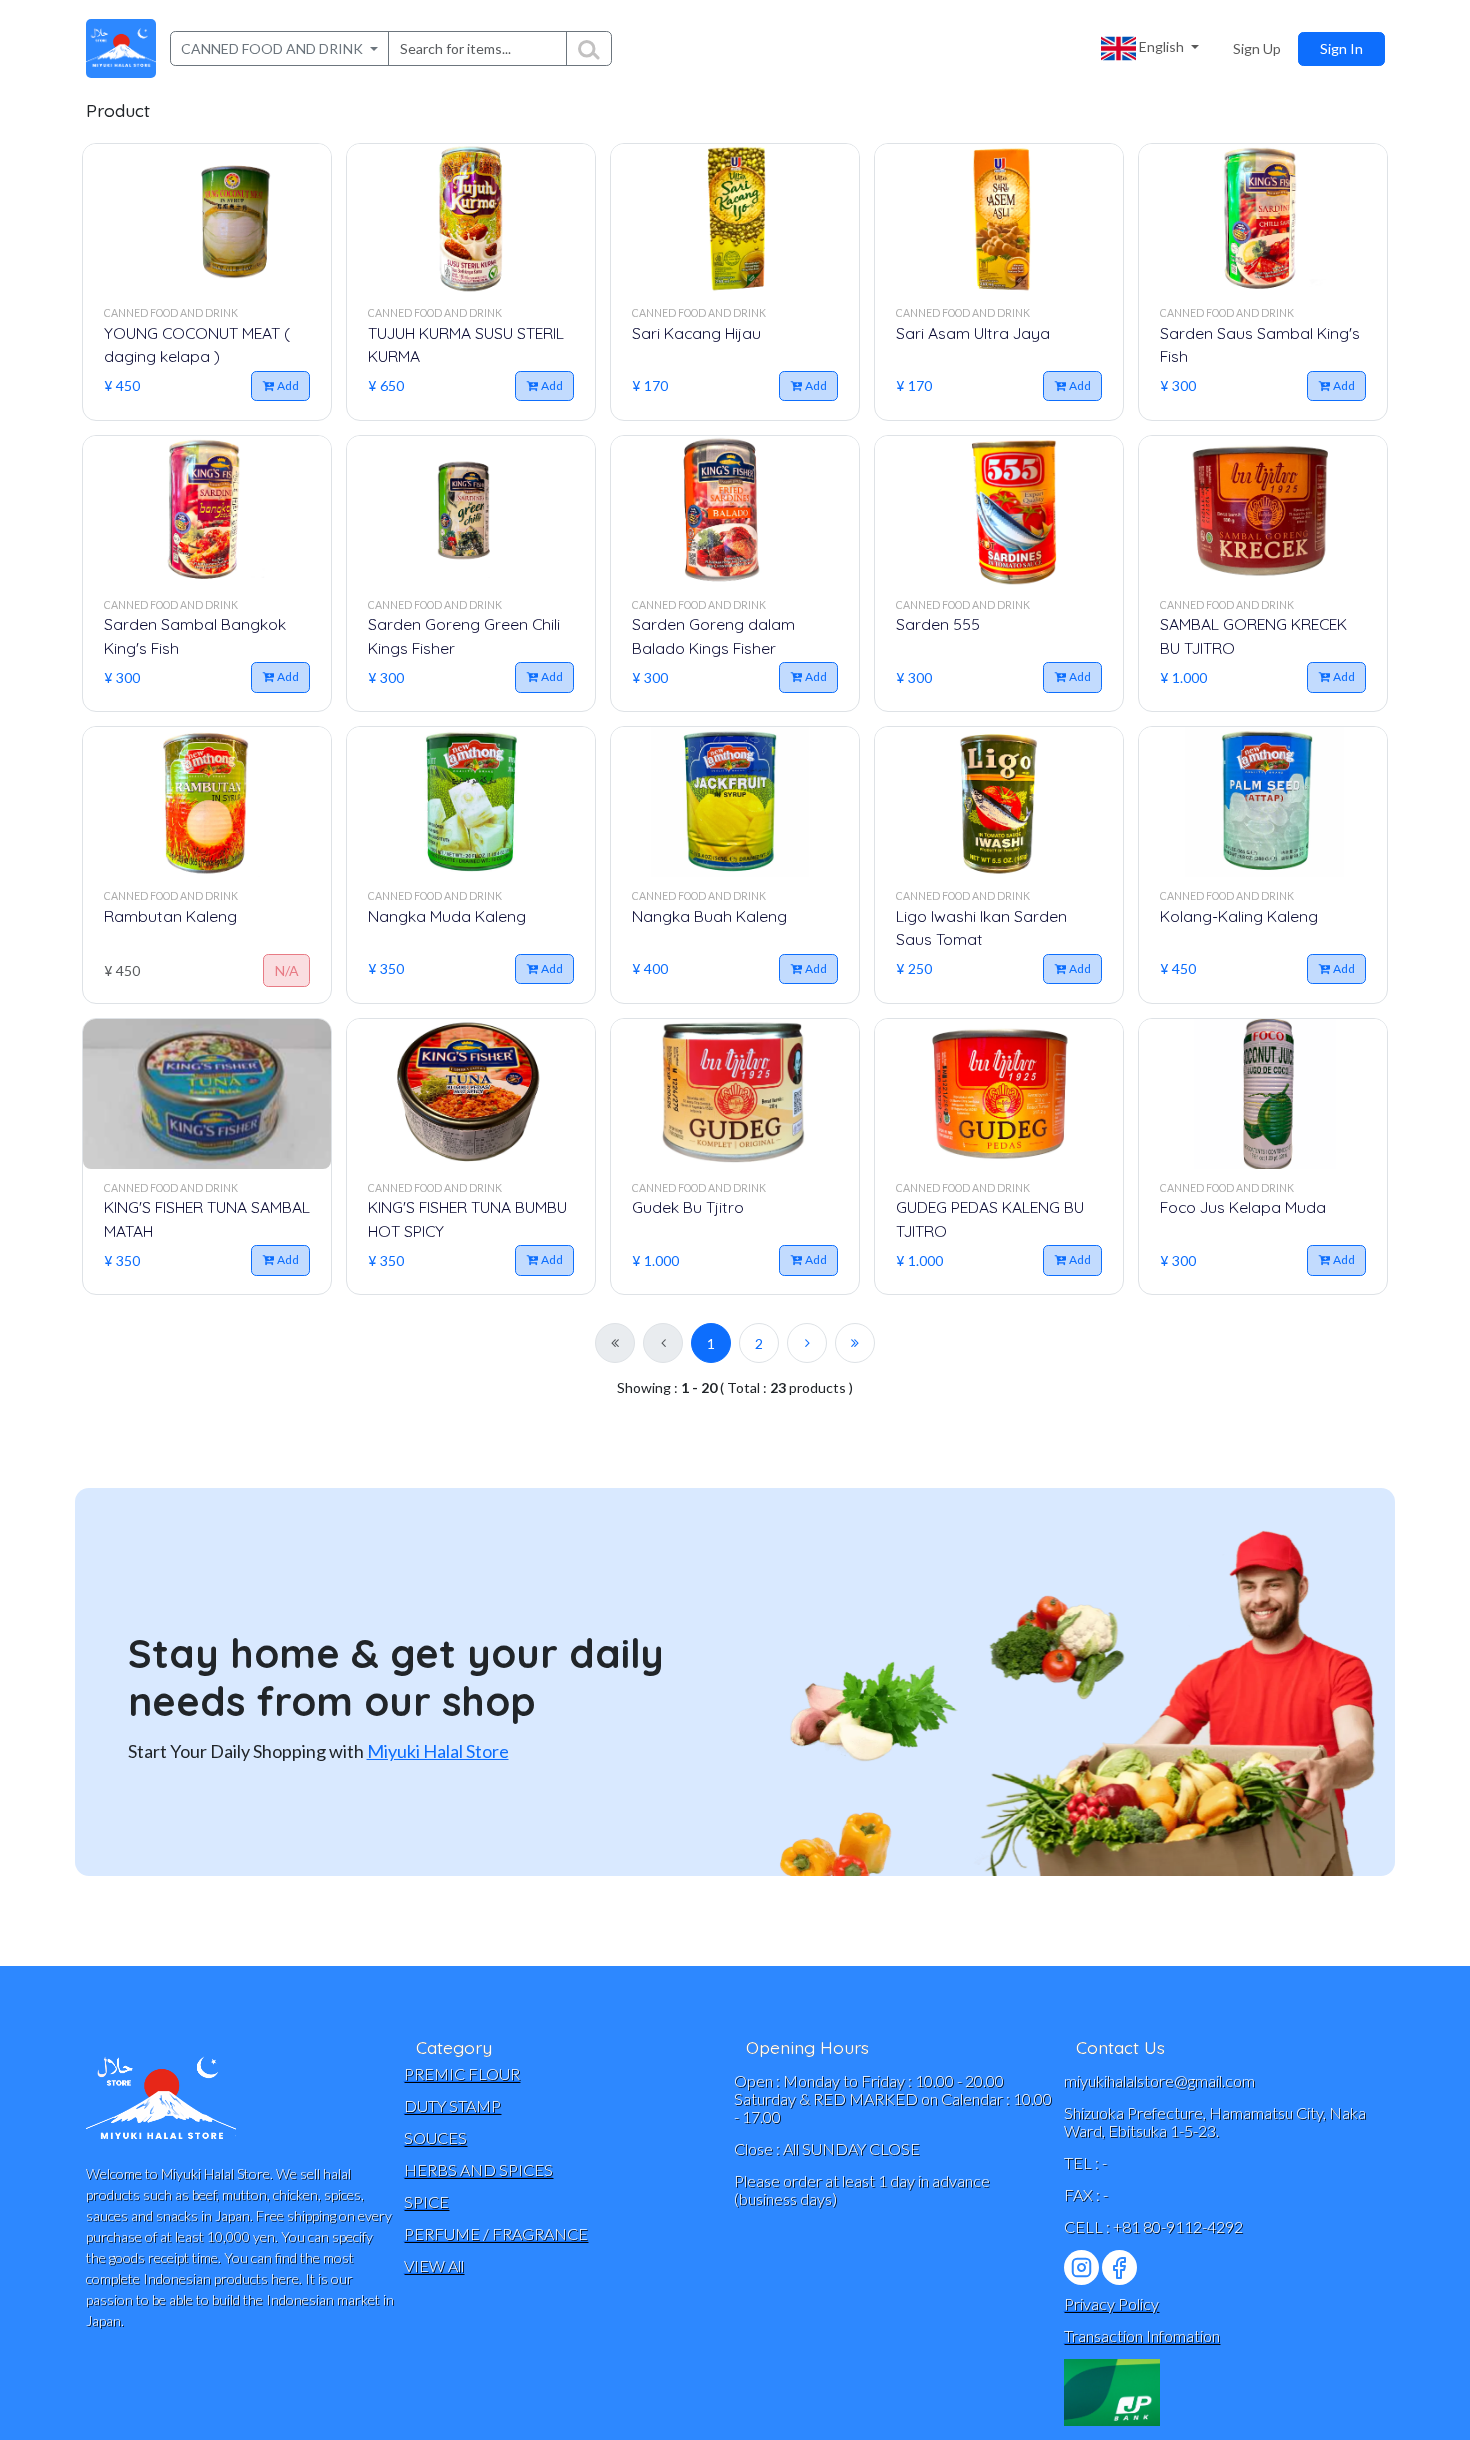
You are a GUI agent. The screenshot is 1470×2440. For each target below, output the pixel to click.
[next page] (807, 1343)
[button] (1150, 48)
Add (288, 385)
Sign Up (1257, 48)
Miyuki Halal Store (438, 1751)
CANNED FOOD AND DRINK (273, 48)
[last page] (855, 1343)
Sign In (1341, 48)
